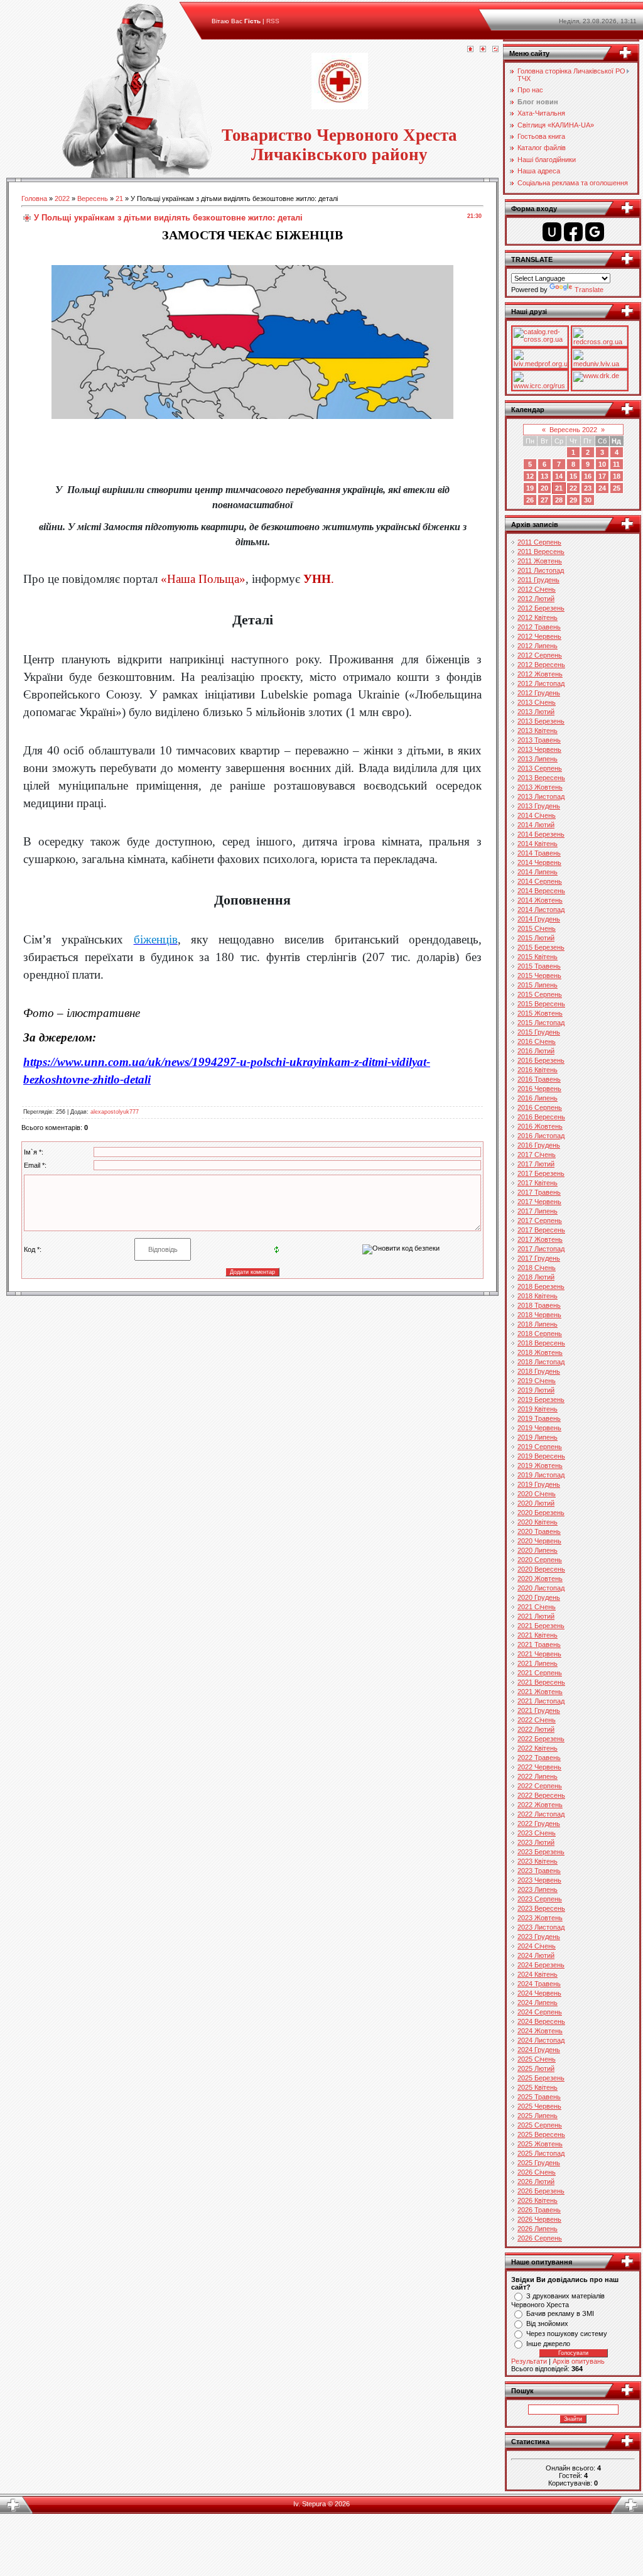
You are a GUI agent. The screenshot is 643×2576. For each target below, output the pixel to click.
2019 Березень (541, 1399)
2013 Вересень (541, 778)
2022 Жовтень (540, 1805)
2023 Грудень (539, 1937)
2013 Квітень (538, 731)
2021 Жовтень (540, 1692)
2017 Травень (539, 1192)
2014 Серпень (540, 881)
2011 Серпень (539, 542)
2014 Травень (539, 853)
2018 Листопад (541, 1362)
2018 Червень (539, 1315)
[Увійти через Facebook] (573, 232)
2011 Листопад (541, 570)
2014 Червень (539, 862)
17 (602, 476)
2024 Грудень (539, 2050)
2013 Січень (537, 702)
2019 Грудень (539, 1484)
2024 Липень (538, 2003)
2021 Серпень (540, 1673)
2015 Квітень (538, 957)
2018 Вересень (541, 1343)
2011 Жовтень (540, 561)
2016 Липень (538, 1098)
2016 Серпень (540, 1107)
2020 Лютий (536, 1503)
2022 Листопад (541, 1814)
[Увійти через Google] (595, 232)
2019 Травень (539, 1418)
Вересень (93, 198)
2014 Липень (538, 872)
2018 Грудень (539, 1371)
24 (602, 488)
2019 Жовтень (540, 1465)
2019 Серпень (540, 1447)
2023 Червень (539, 1880)
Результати (529, 2361)
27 (544, 500)
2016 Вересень (541, 1117)
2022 (62, 198)
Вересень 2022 (573, 430)
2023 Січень (537, 1833)
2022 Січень (537, 1720)
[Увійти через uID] (552, 232)
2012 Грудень (539, 693)
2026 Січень (537, 2172)
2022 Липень (538, 1776)
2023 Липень (538, 1889)
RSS (273, 21)
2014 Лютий (536, 825)
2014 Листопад (541, 910)
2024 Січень (537, 1946)
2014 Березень (541, 834)
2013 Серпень (540, 768)
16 (588, 476)
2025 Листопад (541, 2153)
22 (573, 488)
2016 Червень (539, 1089)
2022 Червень (539, 1767)
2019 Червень (539, 1428)
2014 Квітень (538, 844)
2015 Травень (539, 966)
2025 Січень (537, 2059)
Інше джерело (548, 2344)
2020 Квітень (538, 1522)
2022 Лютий (536, 1729)
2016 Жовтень (540, 1126)
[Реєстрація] (483, 50)
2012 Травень (539, 627)
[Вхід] (495, 50)
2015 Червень (539, 976)
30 (588, 500)
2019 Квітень (538, 1409)
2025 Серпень (540, 2125)
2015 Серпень (540, 994)
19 (530, 488)
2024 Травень (539, 1984)
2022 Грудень (539, 1823)
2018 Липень (538, 1324)
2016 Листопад (541, 1136)
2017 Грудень (539, 1258)
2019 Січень (537, 1381)
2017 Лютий (536, 1164)
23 (588, 488)
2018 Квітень (538, 1296)
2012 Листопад (541, 683)
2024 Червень (539, 1993)
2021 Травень (539, 1644)
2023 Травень (539, 1871)
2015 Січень (537, 928)
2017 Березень (541, 1173)
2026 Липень (538, 2229)
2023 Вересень (541, 1908)
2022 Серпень (540, 1786)
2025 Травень (539, 2097)
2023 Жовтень (540, 1918)
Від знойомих (547, 2323)
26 (530, 500)
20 (544, 488)
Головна (34, 198)
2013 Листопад (541, 796)
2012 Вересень (541, 665)
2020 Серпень (540, 1560)
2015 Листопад (541, 1023)
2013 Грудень (539, 806)
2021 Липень (538, 1663)
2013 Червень (539, 749)
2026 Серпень (540, 2238)
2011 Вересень (541, 552)
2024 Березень (541, 1965)
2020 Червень (539, 1541)
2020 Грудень (539, 1597)
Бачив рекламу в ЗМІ (560, 2313)
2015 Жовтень (540, 1013)
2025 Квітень (538, 2087)
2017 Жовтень (540, 1239)
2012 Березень (541, 608)
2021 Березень (541, 1626)
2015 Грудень (539, 1032)
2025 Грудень (539, 2163)
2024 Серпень (540, 2012)
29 (573, 500)
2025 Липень (538, 2116)
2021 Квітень (538, 1635)
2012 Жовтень (540, 674)
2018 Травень (539, 1305)
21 (119, 198)
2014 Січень (537, 815)
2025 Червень (539, 2106)
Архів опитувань (579, 2361)
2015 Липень (538, 985)
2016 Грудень (539, 1145)
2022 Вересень (541, 1795)
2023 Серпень (540, 1899)
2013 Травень (539, 740)
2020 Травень (539, 1531)
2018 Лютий (536, 1277)
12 (530, 476)
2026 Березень (541, 2191)
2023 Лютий (536, 1842)
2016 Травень (539, 1079)
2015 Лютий (536, 938)
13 (544, 476)
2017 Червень (539, 1202)
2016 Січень (537, 1041)
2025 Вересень (541, 2134)
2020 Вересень (541, 1569)
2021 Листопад (541, 1701)
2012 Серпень (540, 655)
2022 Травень (539, 1758)
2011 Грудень (538, 580)
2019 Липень (538, 1437)
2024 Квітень (538, 1974)
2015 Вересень (541, 1004)
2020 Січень (537, 1494)
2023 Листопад (541, 1927)
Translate (589, 290)
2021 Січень (537, 1607)
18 (617, 476)
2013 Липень (538, 759)
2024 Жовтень (540, 2031)
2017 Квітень (538, 1183)
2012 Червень (539, 636)
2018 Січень (537, 1268)
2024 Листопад (541, 2040)
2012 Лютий (536, 599)
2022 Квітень (538, 1748)
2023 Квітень (538, 1861)
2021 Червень (539, 1654)
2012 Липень (538, 646)
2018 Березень (541, 1286)
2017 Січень (537, 1155)
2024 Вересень (541, 2021)
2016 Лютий (536, 1051)
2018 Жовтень (540, 1352)
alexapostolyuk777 (115, 1112)
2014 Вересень (541, 891)
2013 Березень (541, 721)
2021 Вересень (541, 1682)
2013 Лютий (536, 712)
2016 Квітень (538, 1070)
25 (617, 488)
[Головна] (470, 50)
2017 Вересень (541, 1230)
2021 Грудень (539, 1710)
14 (559, 476)
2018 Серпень (540, 1334)
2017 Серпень (540, 1220)
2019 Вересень (541, 1456)
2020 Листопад (541, 1588)
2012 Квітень (538, 617)
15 (573, 476)
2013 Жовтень (540, 787)
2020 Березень (541, 1513)
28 (559, 500)
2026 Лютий (536, 2182)
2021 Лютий (536, 1616)
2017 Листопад (541, 1249)
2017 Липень (538, 1211)
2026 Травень (539, 2210)
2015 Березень (541, 947)
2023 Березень (541, 1852)
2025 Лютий (536, 2068)
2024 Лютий (536, 1955)
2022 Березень (541, 1739)
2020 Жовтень (540, 1579)
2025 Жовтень (540, 2144)
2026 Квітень (538, 2200)
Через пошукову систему (567, 2334)
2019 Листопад (541, 1475)
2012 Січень (537, 589)
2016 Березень (541, 1060)
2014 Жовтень (540, 900)
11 (616, 464)
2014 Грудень (539, 919)
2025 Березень (541, 2078)
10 (602, 464)
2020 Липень (538, 1550)
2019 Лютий (536, 1390)
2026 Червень (539, 2219)
